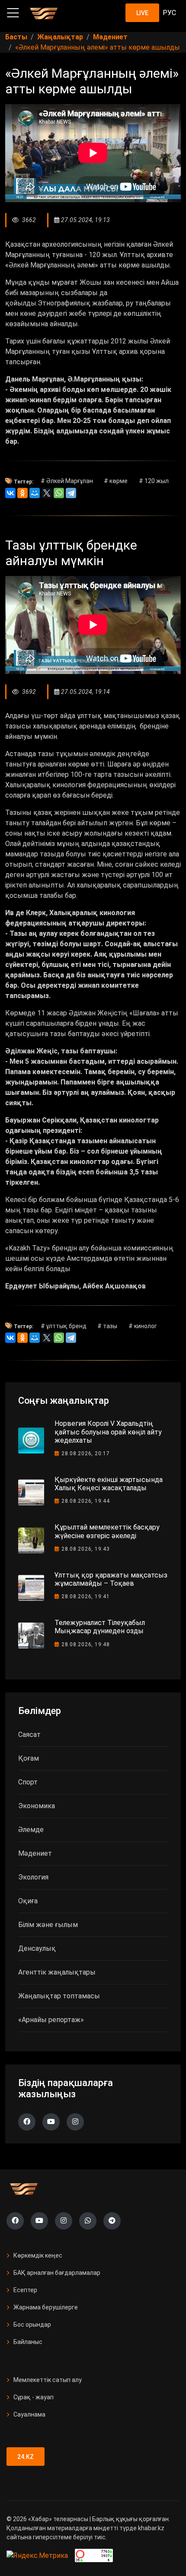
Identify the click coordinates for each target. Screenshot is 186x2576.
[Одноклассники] (22, 493)
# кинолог (143, 1326)
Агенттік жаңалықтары (57, 1972)
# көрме (116, 481)
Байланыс (28, 2342)
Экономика (37, 1806)
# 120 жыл (154, 481)
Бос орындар (32, 2325)
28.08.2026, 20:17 (86, 1453)
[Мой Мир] (35, 493)
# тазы (107, 1326)
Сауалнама (29, 2414)
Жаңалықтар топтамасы (59, 1996)
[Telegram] (71, 493)
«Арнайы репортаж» (51, 2020)
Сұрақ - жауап (34, 2397)
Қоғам (29, 1758)
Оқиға (28, 1901)
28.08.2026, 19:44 (86, 1501)
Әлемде (31, 1830)
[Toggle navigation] (13, 13)
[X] (47, 493)
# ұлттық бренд (64, 1326)
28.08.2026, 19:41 (86, 1596)
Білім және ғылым (48, 1925)
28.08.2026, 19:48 (86, 1644)
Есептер (25, 2290)
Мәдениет (35, 1853)
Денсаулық (37, 1948)
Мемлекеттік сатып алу (48, 2380)
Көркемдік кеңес (38, 2255)
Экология (33, 1877)
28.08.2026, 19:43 (86, 1549)
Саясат (29, 1735)
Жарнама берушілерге (46, 2307)
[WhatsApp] (59, 493)
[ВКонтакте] (10, 493)
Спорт (28, 1782)
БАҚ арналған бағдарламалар (57, 2273)
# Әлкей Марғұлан (67, 481)
